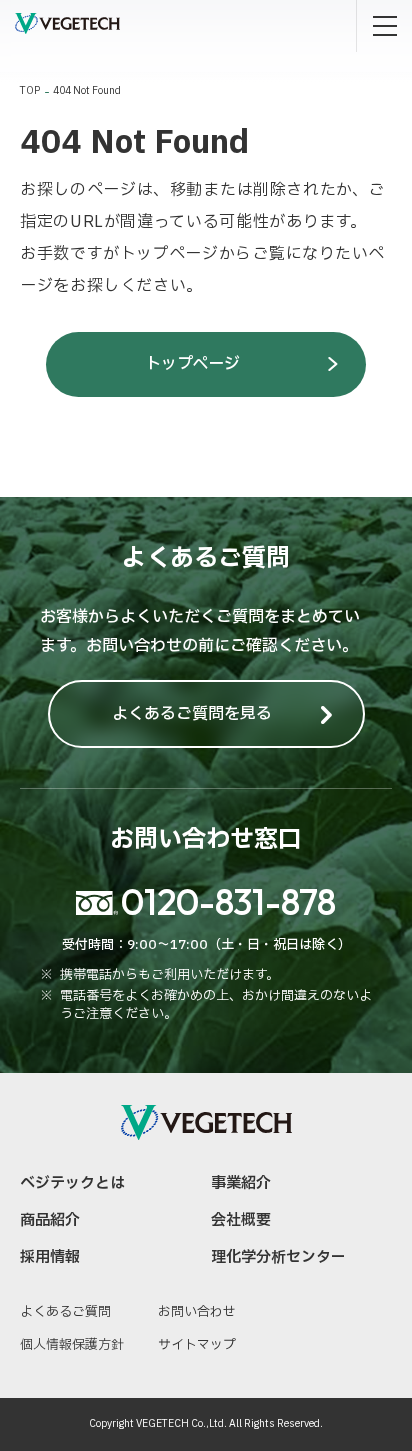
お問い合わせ (197, 1312)
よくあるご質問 (65, 1312)
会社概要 (241, 1220)
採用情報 (50, 1257)
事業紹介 (241, 1183)
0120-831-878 (228, 901)
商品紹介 (50, 1220)
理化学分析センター (278, 1257)
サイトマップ (197, 1345)
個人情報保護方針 (72, 1345)
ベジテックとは (72, 1183)
